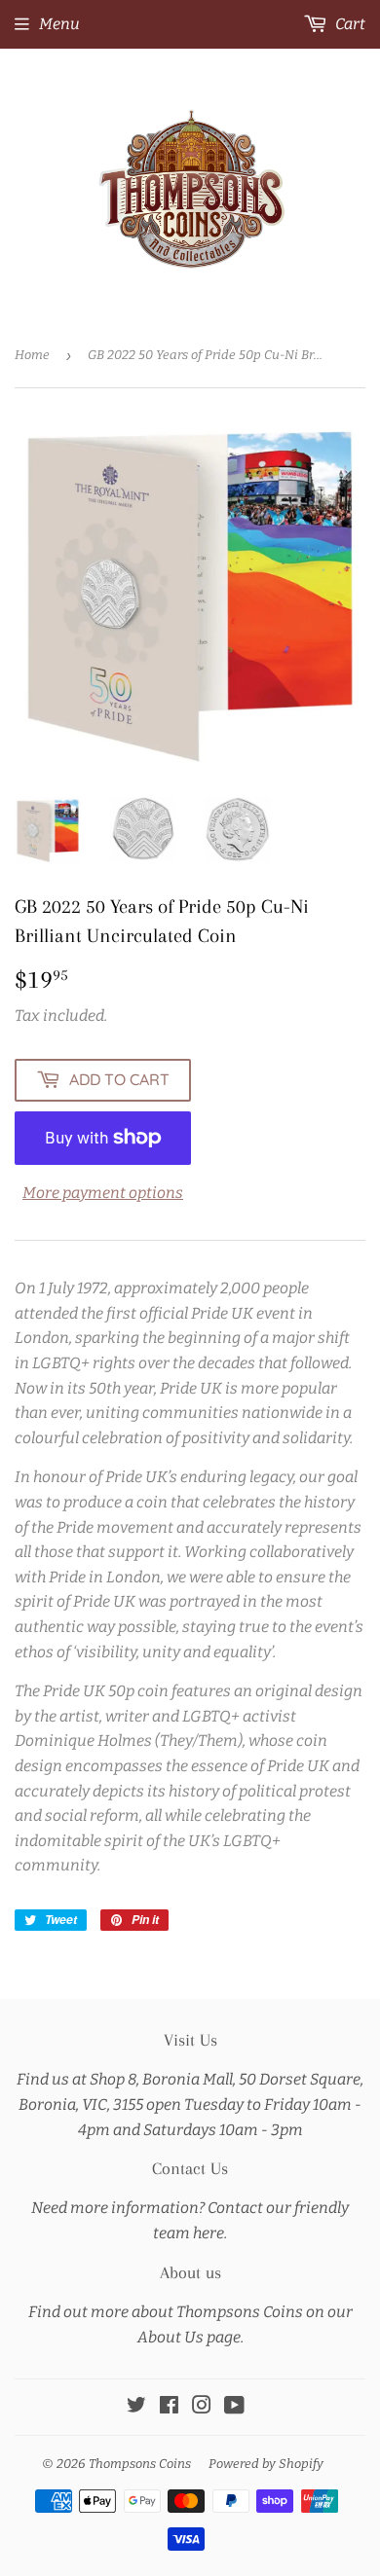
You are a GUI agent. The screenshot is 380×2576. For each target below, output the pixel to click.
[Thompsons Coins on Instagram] (202, 2407)
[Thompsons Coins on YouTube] (234, 2407)
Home (32, 355)
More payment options (103, 1193)
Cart (349, 24)
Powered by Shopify (266, 2464)
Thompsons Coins (140, 2464)
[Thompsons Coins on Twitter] (136, 2407)
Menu (59, 24)
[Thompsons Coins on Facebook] (169, 2407)
